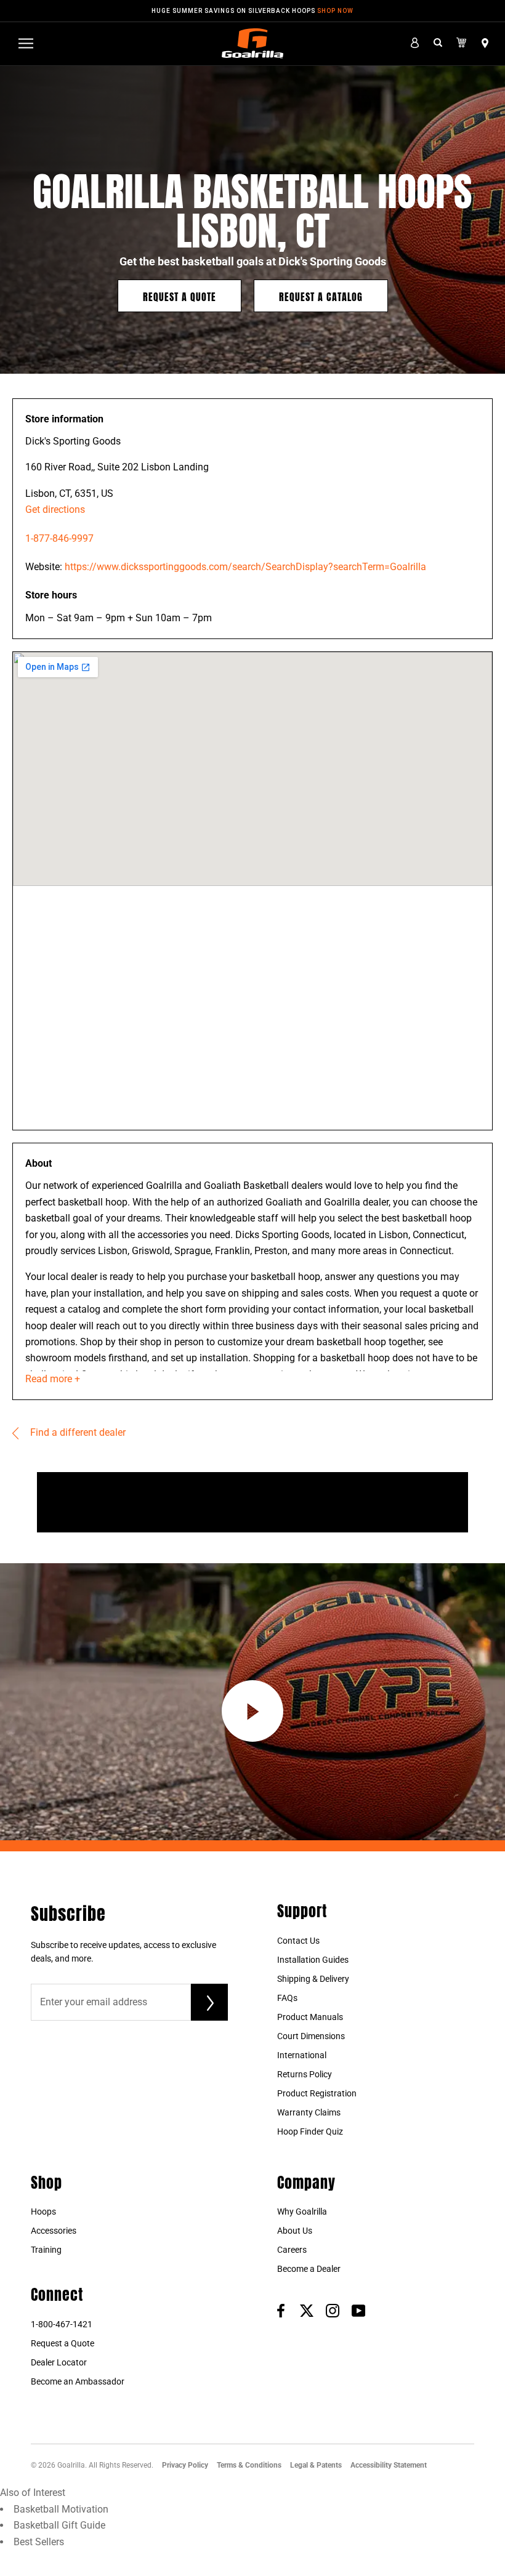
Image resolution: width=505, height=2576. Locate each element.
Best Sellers (39, 2542)
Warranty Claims (309, 2112)
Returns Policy (305, 2074)
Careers (292, 2250)
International (302, 2055)
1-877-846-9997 (59, 538)
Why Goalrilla (302, 2212)
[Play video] (252, 1711)
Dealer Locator (59, 2362)
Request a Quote (180, 296)
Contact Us (298, 1941)
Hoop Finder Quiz (310, 2131)
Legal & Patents (316, 2465)
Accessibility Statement (389, 2465)
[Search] (438, 43)
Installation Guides (313, 1960)
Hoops (43, 2212)
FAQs (287, 1998)
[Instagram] (333, 2310)
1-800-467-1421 (62, 2324)
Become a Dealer (309, 2269)
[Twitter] (307, 2310)
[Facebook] (281, 2310)
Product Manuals (310, 2017)
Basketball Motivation (61, 2509)
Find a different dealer (77, 1432)
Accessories (54, 2231)
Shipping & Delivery (313, 1979)
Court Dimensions (311, 2036)
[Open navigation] (26, 43)
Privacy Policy (185, 2465)
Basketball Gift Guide (59, 2525)
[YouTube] (358, 2310)
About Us (295, 2231)
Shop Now (335, 11)
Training (46, 2250)
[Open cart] (462, 43)
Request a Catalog (321, 296)
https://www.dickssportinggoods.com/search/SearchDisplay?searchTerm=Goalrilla (245, 567)
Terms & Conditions (249, 2465)
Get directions (55, 509)
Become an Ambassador (78, 2381)
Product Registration (317, 2093)
